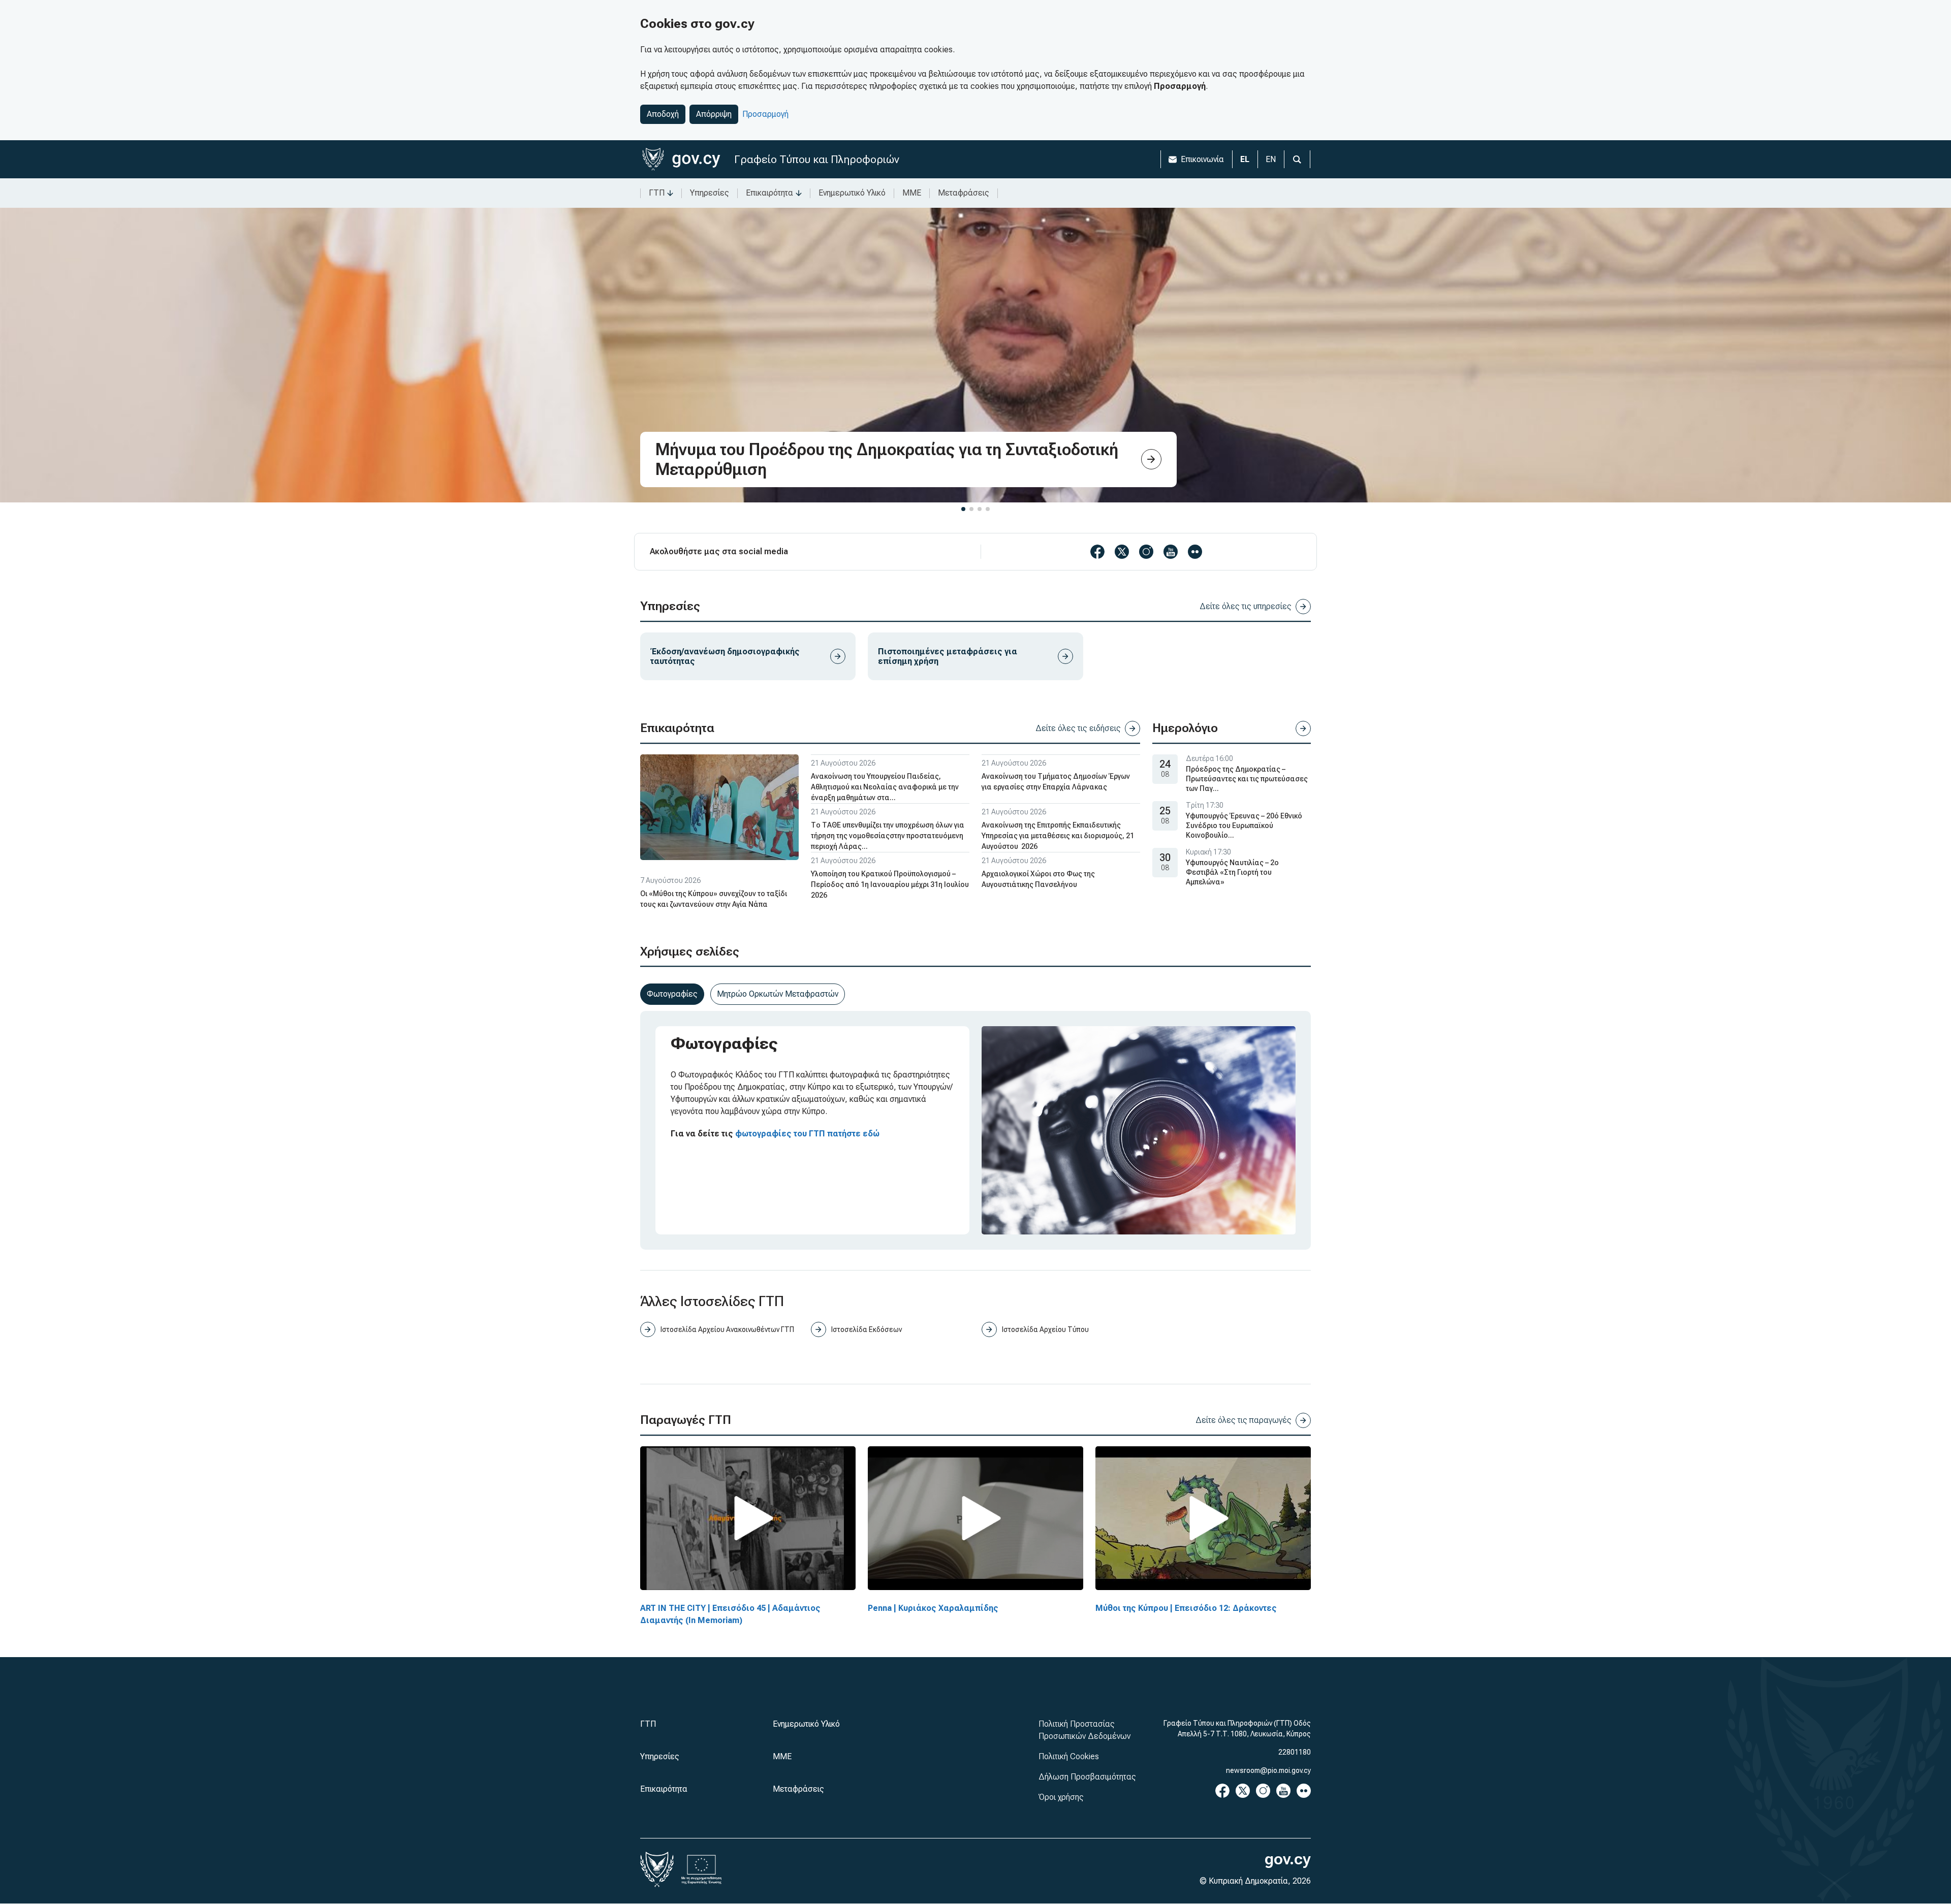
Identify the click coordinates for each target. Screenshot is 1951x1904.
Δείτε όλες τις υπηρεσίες (1246, 606)
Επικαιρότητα (769, 193)
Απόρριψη (714, 114)
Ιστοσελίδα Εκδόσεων (867, 1329)
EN (1271, 159)
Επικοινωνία (1202, 159)
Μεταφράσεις (964, 193)
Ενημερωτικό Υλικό (852, 193)
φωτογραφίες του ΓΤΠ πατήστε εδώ (807, 1134)
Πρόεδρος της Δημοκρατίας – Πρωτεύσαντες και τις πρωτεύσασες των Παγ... (1247, 779)
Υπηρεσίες (710, 193)
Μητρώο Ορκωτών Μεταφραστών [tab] (778, 994)
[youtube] (1171, 552)
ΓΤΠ (657, 193)
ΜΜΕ (912, 193)
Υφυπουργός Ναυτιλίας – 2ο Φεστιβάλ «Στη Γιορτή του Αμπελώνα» (1232, 872)
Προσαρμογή (765, 114)
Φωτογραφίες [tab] (672, 994)
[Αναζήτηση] (1297, 159)
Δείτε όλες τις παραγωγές (1244, 1420)
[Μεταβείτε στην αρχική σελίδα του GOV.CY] (681, 159)
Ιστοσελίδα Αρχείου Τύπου (1045, 1329)
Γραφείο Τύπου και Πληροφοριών (817, 159)
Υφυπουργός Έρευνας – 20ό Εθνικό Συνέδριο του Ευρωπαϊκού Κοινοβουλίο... (1244, 826)
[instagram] (1146, 552)
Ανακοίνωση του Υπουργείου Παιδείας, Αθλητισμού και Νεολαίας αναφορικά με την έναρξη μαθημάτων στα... (885, 787)
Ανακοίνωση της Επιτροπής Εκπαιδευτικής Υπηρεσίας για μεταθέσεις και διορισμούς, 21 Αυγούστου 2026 (1058, 836)
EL (1245, 159)
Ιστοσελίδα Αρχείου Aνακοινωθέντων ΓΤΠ (727, 1329)
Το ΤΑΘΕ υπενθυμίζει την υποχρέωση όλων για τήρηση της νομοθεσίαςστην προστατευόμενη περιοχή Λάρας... (888, 836)
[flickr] (1195, 552)
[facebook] (1097, 552)
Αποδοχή (663, 114)
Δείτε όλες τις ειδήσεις (1078, 728)
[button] (963, 509)
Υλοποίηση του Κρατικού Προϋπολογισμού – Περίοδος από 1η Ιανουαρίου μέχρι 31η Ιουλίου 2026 (890, 884)
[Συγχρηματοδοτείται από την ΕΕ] (702, 1869)
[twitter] (1122, 552)
